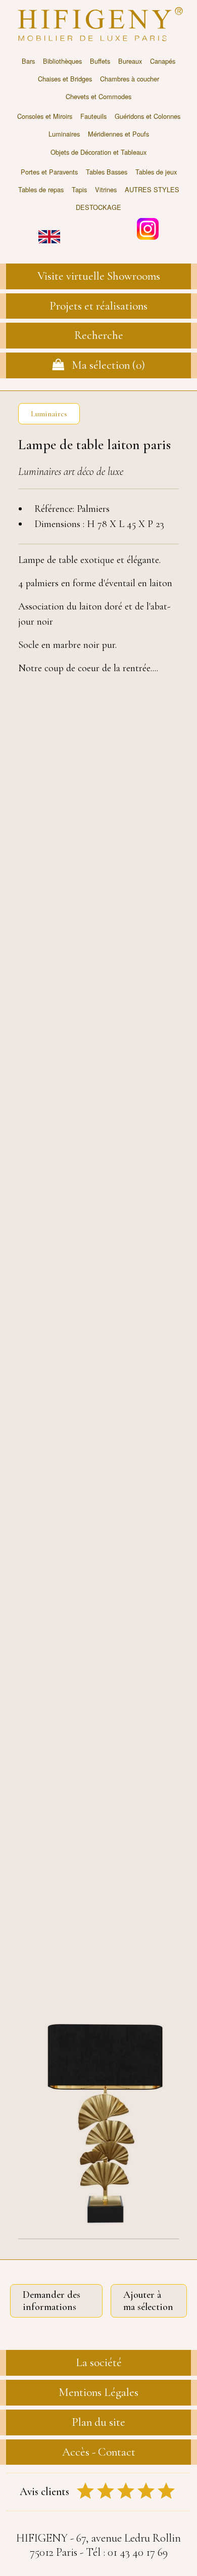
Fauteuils (93, 116)
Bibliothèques (62, 61)
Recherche (99, 335)
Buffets (100, 61)
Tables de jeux (156, 172)
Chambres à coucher (130, 79)
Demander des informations (52, 2301)
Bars (28, 61)
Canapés (163, 61)
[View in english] (49, 229)
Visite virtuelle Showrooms (99, 276)
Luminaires (64, 134)
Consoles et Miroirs (45, 116)
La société (99, 2363)
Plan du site (98, 2422)
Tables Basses (107, 172)
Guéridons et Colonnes (147, 116)
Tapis (79, 189)
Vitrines (106, 189)
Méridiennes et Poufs (118, 134)
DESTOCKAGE (98, 207)
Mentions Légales (98, 2392)
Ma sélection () (105, 365)
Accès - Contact (99, 2452)
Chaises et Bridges (65, 79)
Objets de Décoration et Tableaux (98, 152)
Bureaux (130, 61)
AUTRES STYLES (152, 189)
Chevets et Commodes (98, 96)
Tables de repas (41, 189)
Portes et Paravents (49, 172)
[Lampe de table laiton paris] (98, 2120)
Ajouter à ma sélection (148, 2301)
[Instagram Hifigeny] (148, 228)
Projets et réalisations (98, 306)
